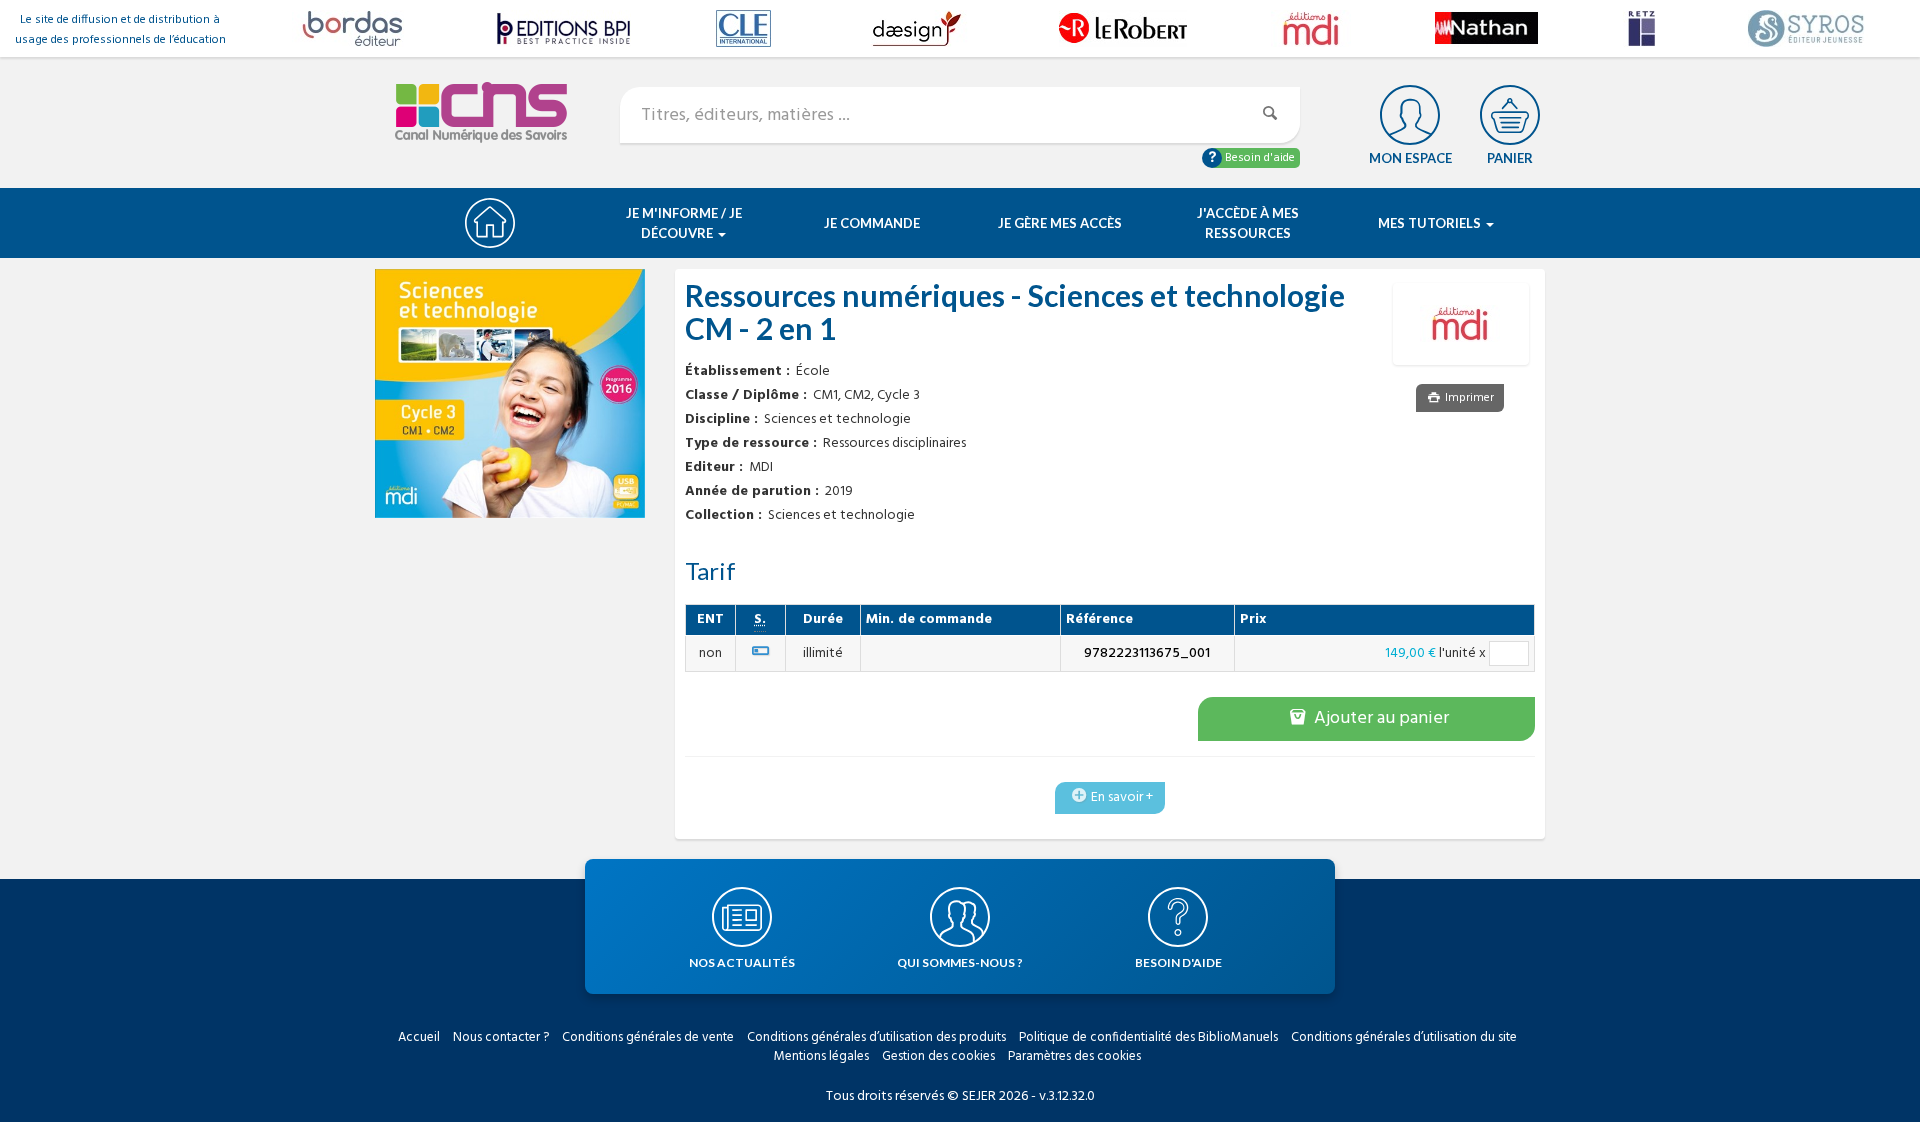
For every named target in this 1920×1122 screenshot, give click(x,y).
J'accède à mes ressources (1248, 223)
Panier (1510, 158)
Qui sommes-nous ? (960, 962)
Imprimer (1468, 398)
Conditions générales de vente (648, 1037)
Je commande (872, 223)
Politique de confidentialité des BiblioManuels (1148, 1037)
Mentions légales (821, 1056)
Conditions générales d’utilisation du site (1404, 1037)
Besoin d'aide (1258, 158)
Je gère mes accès (1060, 223)
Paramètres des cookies (1074, 1056)
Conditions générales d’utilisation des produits (876, 1037)
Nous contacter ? (501, 1037)
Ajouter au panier (1379, 718)
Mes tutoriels (1431, 223)
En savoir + (1122, 797)
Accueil (419, 1037)
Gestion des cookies (938, 1056)
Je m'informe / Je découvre (684, 223)
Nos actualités (742, 962)
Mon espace (1410, 158)
